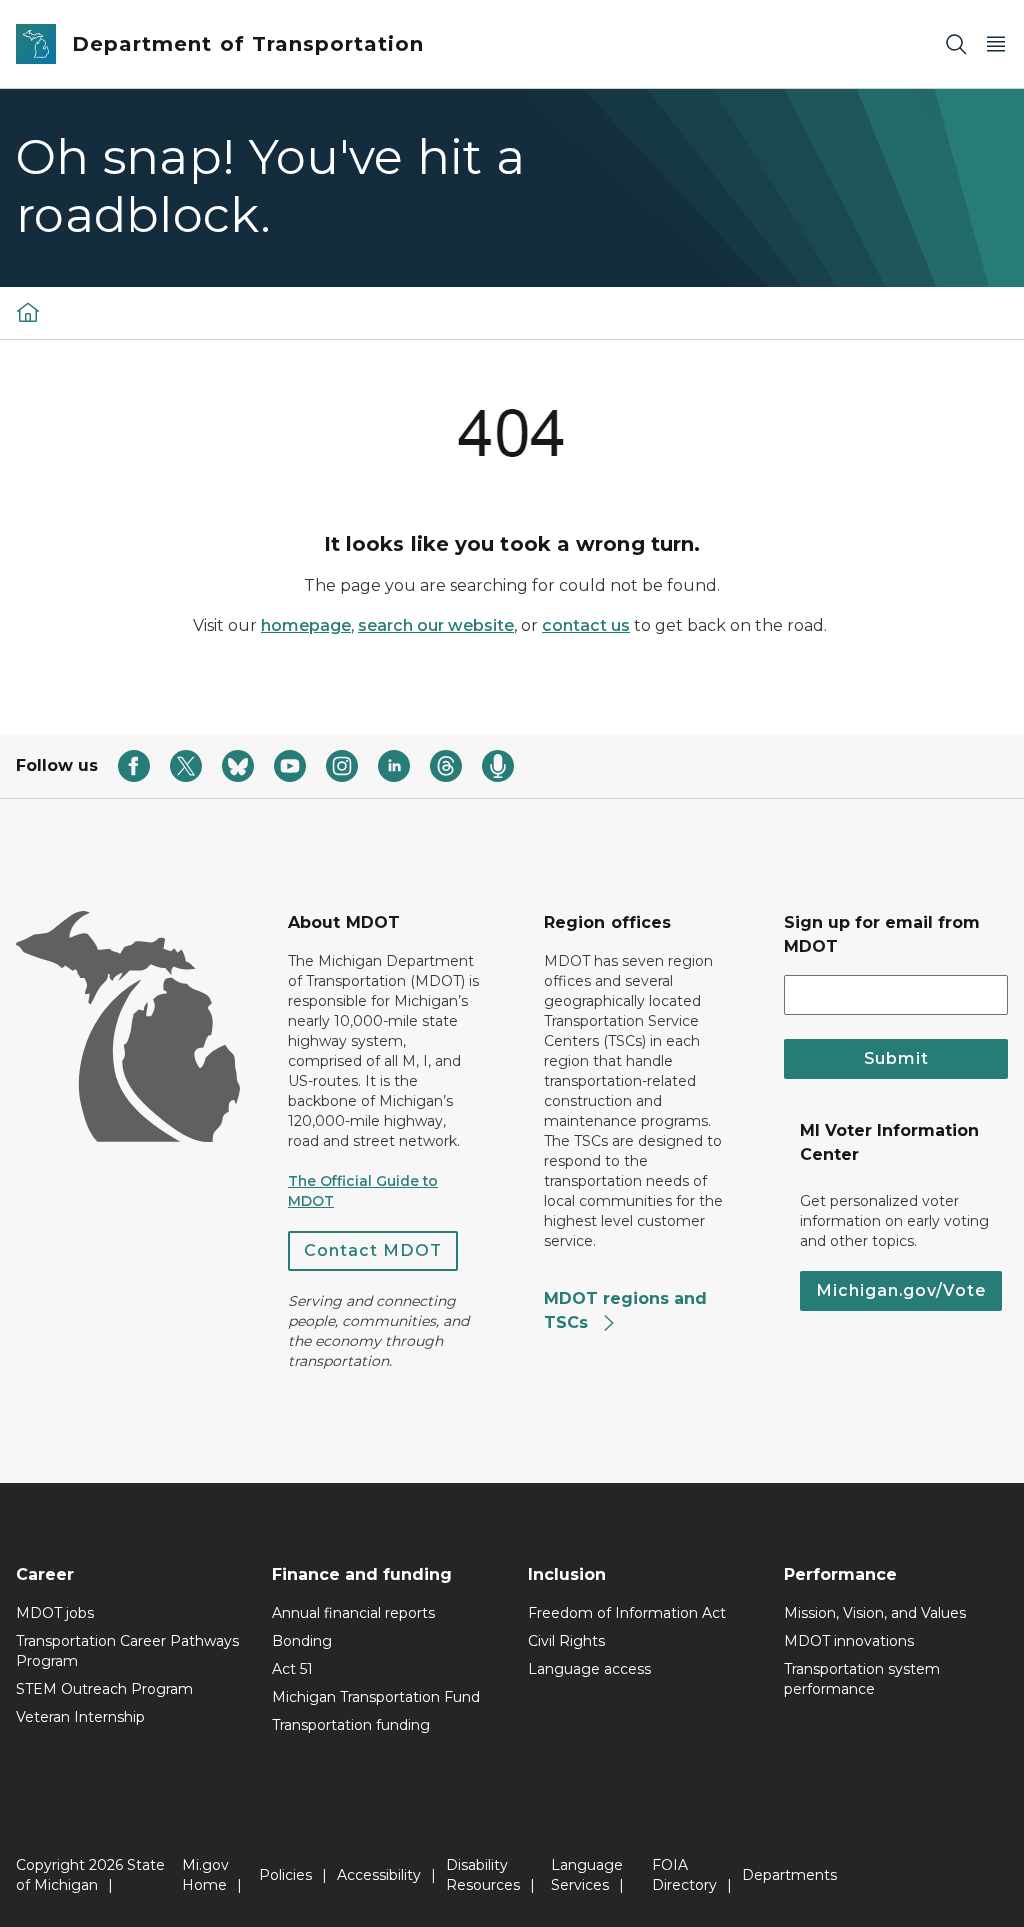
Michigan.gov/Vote (901, 1290)
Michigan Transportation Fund (376, 1697)
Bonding (302, 1641)
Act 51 (292, 1669)
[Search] (956, 44)
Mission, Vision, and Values (875, 1613)
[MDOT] (28, 312)
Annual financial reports (353, 1613)
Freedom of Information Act (627, 1613)
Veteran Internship (80, 1717)
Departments (789, 1875)
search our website (436, 625)
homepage (306, 625)
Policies (285, 1875)
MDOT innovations (849, 1641)
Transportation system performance (862, 1679)
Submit (896, 1058)
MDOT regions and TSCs (625, 1310)
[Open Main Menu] (996, 44)
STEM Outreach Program (104, 1689)
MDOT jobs (55, 1613)
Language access (589, 1669)
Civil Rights (566, 1641)
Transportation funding (351, 1725)
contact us (586, 625)
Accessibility (379, 1875)
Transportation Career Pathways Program (127, 1651)
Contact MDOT (373, 1250)
